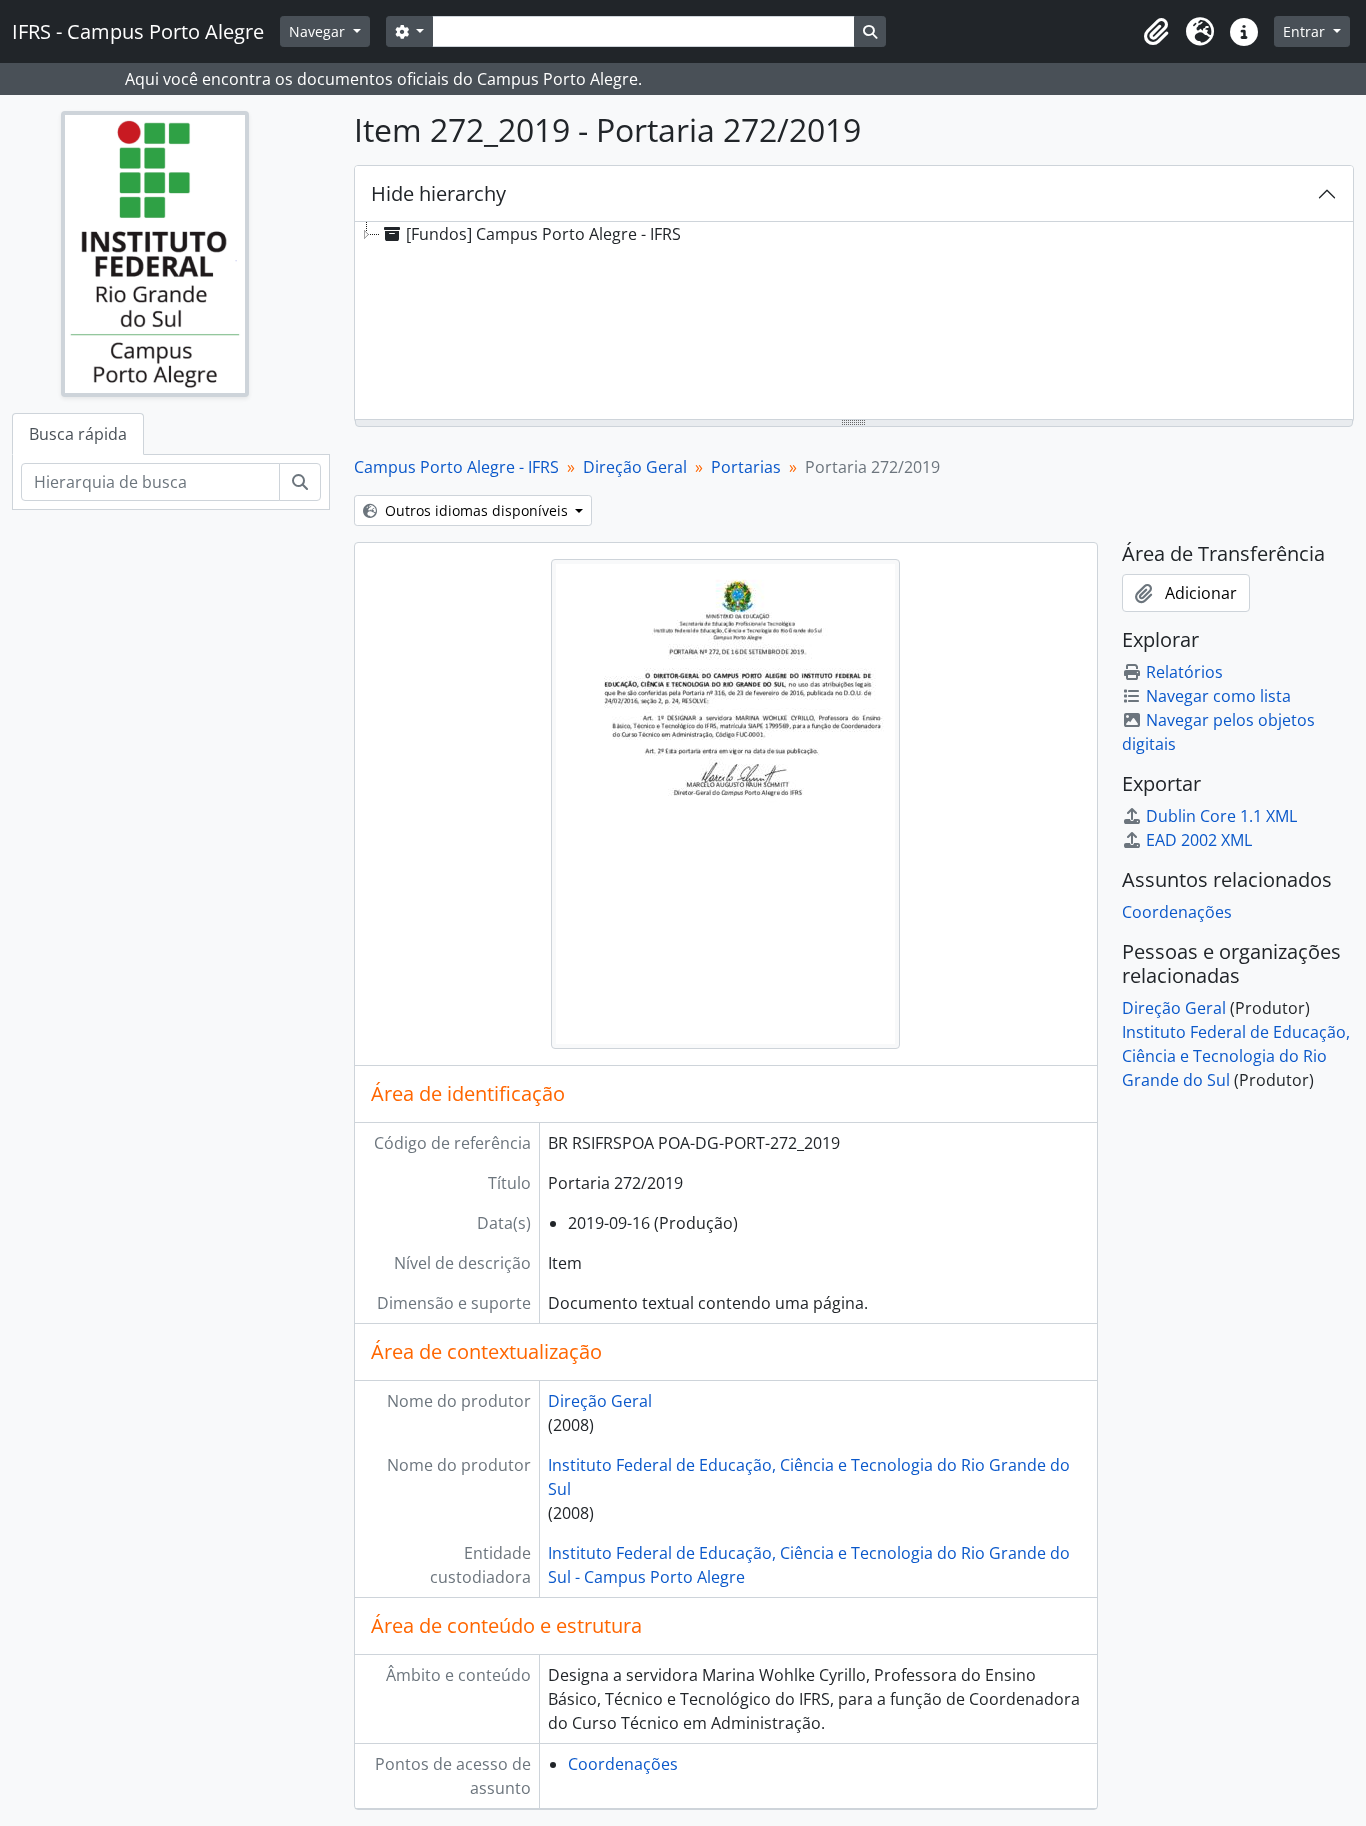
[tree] (854, 322)
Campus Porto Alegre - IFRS (456, 467)
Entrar (1306, 31)
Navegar (319, 31)
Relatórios (1184, 672)
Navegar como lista (1218, 696)
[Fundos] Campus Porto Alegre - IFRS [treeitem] (543, 234)
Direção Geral (635, 467)
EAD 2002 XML (1199, 840)
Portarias (746, 467)
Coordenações (623, 1764)
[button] (1156, 32)
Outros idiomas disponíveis (476, 510)
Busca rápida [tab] (78, 434)
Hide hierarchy (438, 193)
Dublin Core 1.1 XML (1221, 816)
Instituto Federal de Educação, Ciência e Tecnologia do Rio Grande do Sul (1236, 1056)
